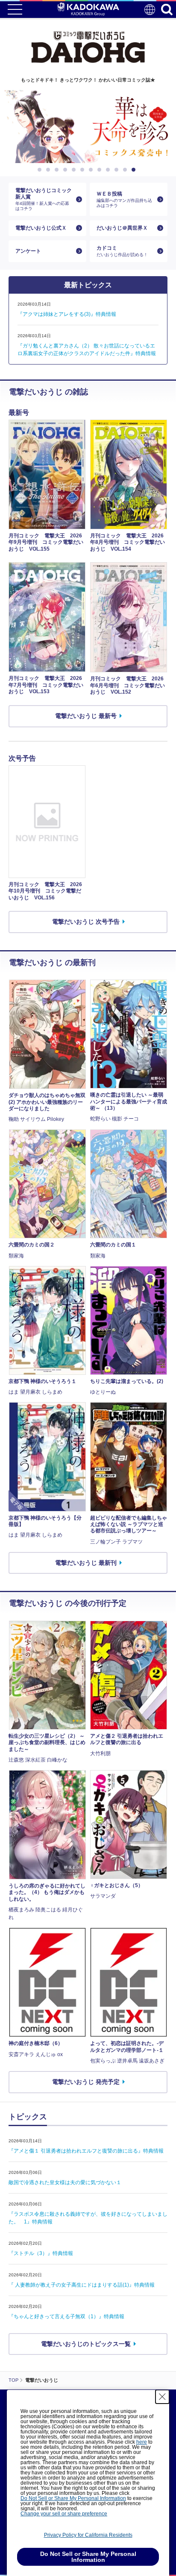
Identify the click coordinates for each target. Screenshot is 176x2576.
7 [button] (92, 170)
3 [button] (58, 170)
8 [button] (101, 170)
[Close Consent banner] (162, 2397)
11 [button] (126, 170)
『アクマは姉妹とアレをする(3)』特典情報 (67, 314)
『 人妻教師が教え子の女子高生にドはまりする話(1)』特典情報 (82, 2285)
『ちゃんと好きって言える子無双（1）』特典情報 (66, 2316)
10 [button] (118, 170)
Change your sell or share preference (64, 2514)
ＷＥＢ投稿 (124, 199)
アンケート (28, 251)
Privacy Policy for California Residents (88, 2535)
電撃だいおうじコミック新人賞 (44, 199)
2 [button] (50, 170)
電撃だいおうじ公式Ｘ (41, 228)
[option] (88, 127)
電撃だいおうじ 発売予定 (86, 2082)
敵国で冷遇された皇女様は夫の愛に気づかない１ (65, 2182)
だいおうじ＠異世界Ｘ (122, 228)
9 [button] (109, 170)
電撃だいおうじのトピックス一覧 (86, 2344)
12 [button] (135, 170)
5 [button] (75, 170)
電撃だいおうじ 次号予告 (86, 922)
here (142, 2442)
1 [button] (41, 170)
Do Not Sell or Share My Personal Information (73, 2498)
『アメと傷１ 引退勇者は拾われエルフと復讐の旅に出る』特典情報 (86, 2151)
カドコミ (122, 251)
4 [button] (67, 170)
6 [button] (84, 170)
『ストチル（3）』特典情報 (41, 2253)
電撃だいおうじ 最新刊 (86, 1563)
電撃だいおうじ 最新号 (86, 716)
